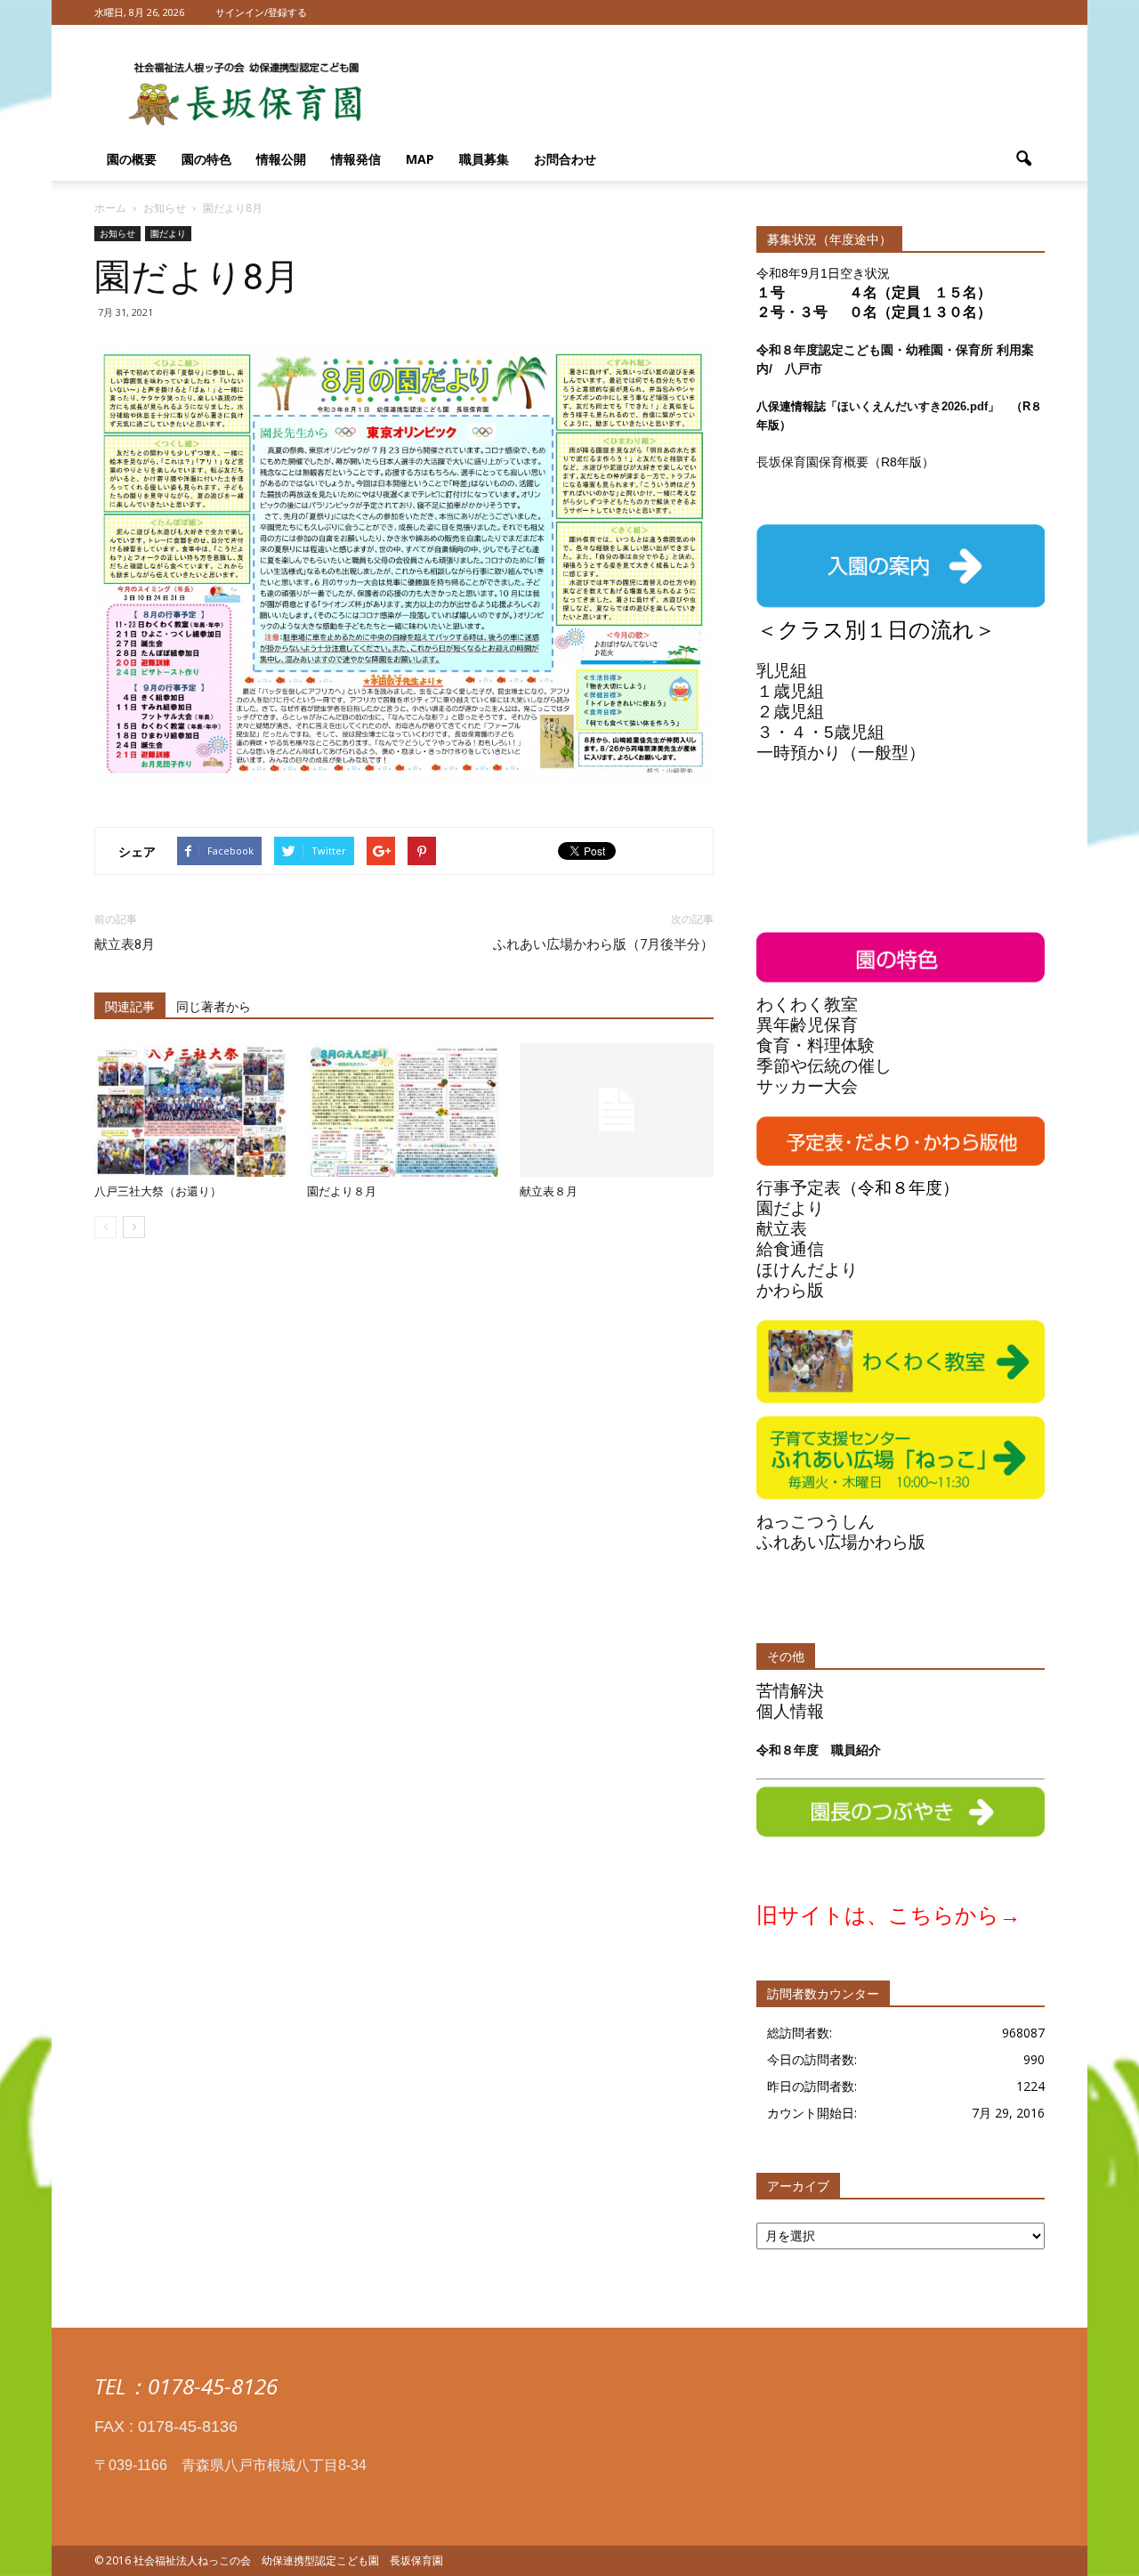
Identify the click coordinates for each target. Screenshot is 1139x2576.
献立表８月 (549, 1191)
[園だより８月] (404, 1110)
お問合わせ (565, 159)
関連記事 (130, 1007)
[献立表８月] (617, 1110)
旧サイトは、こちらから (878, 1915)
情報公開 (281, 159)
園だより (168, 233)
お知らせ (117, 233)
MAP (420, 159)
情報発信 (356, 159)
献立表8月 (125, 944)
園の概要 (132, 159)
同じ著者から (214, 1007)
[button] (1023, 159)
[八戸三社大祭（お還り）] (191, 1110)
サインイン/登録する (261, 12)
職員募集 (484, 159)
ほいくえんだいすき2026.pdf (913, 406)
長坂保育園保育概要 (812, 462)
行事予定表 (799, 1188)
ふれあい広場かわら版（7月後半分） (603, 944)
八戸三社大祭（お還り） (158, 1191)
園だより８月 (342, 1191)
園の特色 (206, 159)
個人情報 (790, 1711)
